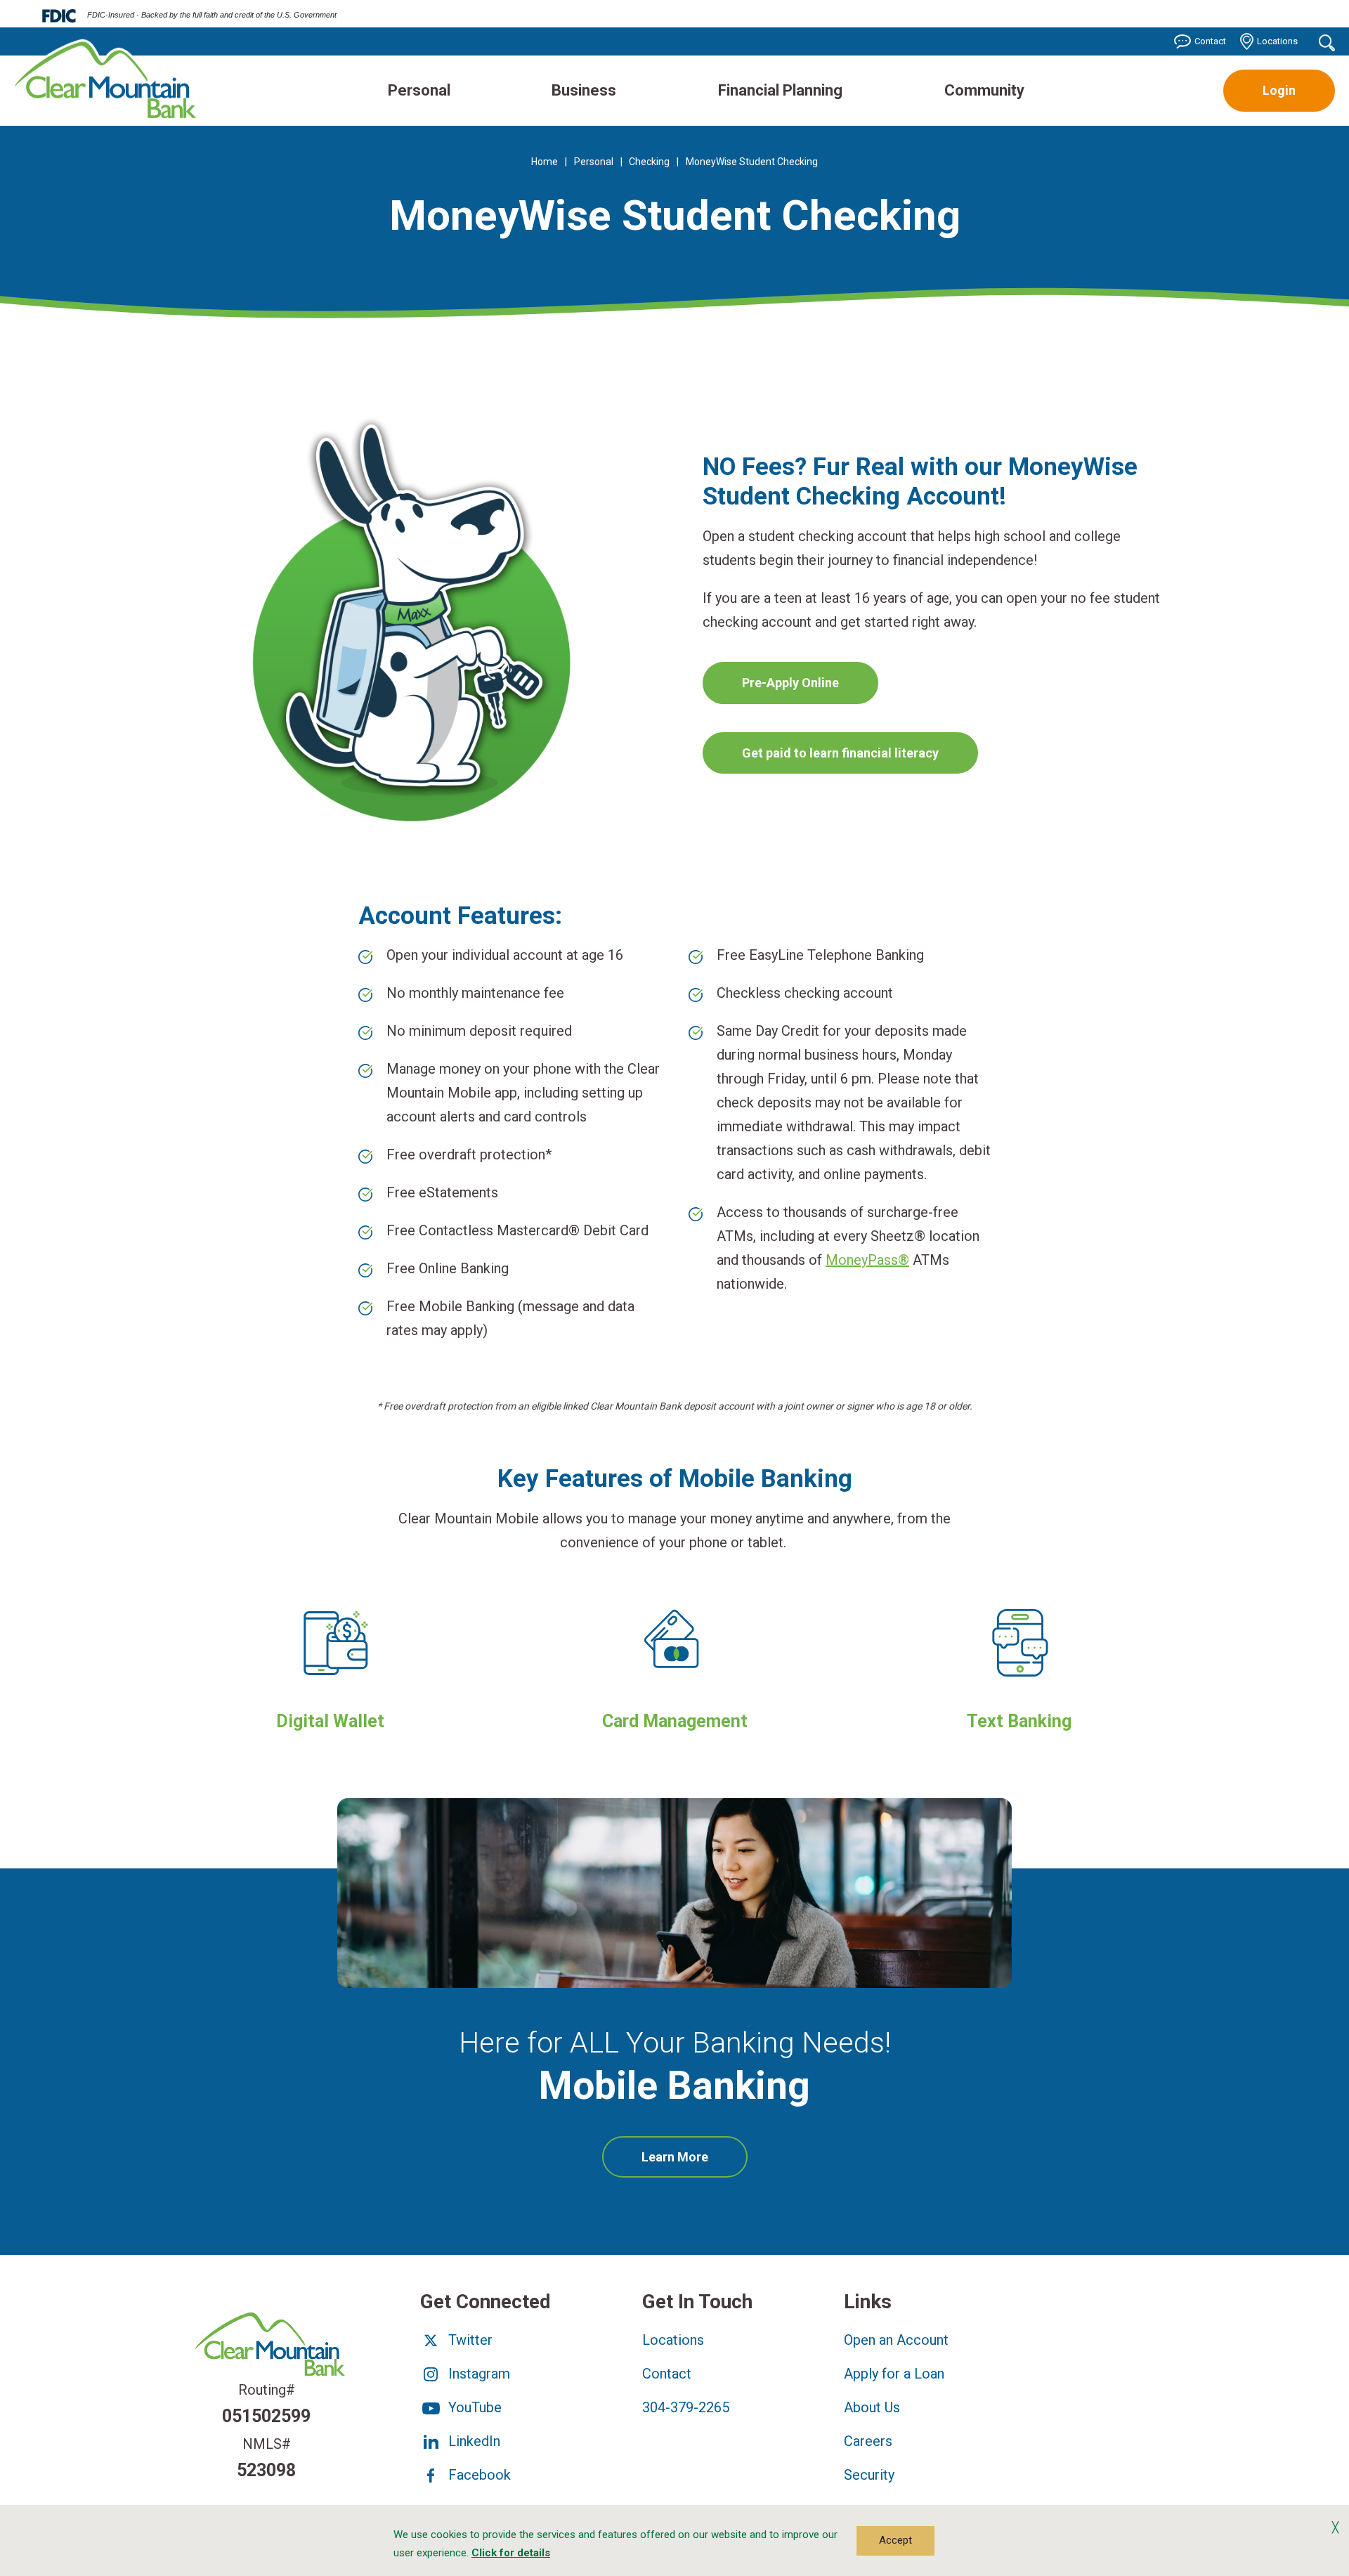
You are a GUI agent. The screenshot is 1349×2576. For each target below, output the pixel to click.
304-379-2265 (686, 2407)
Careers (868, 2441)
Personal (419, 90)
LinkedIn (473, 2441)
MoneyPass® (867, 1260)
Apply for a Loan (894, 2374)
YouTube (473, 2407)
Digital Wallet (330, 1721)
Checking (649, 162)
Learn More (695, 2164)
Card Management (675, 1721)
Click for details (511, 2553)
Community (984, 90)
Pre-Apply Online (790, 683)
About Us (872, 2407)
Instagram (477, 2374)
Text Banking (1019, 1721)
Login (1279, 90)
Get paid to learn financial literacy (840, 753)
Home (545, 162)
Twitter (469, 2340)
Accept (895, 2540)
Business (584, 90)
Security (869, 2475)
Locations (1277, 41)
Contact (1210, 41)
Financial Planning (780, 90)
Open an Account (896, 2340)
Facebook (478, 2475)
